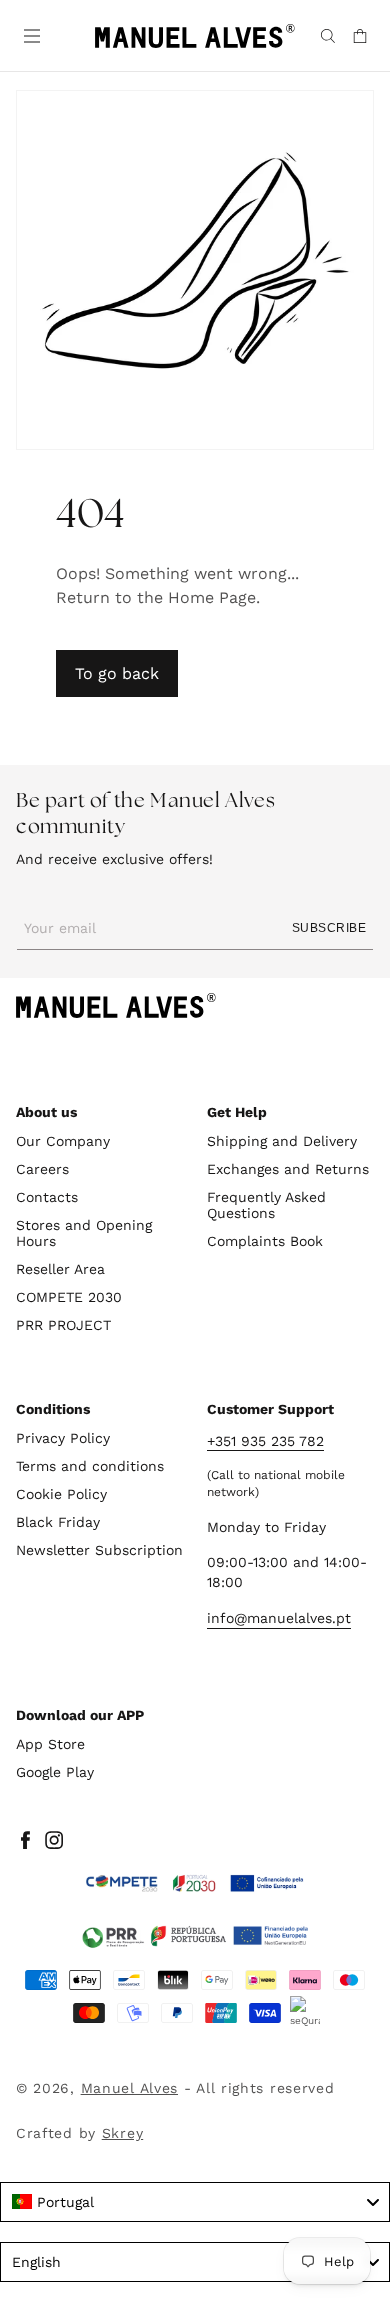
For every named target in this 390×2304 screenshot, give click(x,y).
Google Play (55, 1772)
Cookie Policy (61, 1494)
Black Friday (58, 1522)
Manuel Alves (129, 2088)
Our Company (63, 1141)
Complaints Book (265, 1241)
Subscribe (329, 928)
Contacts (47, 1197)
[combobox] (195, 2202)
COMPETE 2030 (69, 1297)
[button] (30, 34)
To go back (117, 673)
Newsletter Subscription (99, 1550)
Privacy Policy (63, 1438)
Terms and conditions (90, 1466)
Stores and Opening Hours (84, 1233)
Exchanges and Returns (288, 1169)
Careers (42, 1169)
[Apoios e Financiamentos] (195, 1884)
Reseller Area (60, 1269)
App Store (50, 1744)
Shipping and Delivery (282, 1141)
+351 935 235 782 (265, 1441)
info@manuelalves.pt (279, 1618)
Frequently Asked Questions (266, 1205)
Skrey (123, 2133)
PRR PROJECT (63, 1325)
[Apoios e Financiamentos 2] (195, 1936)
